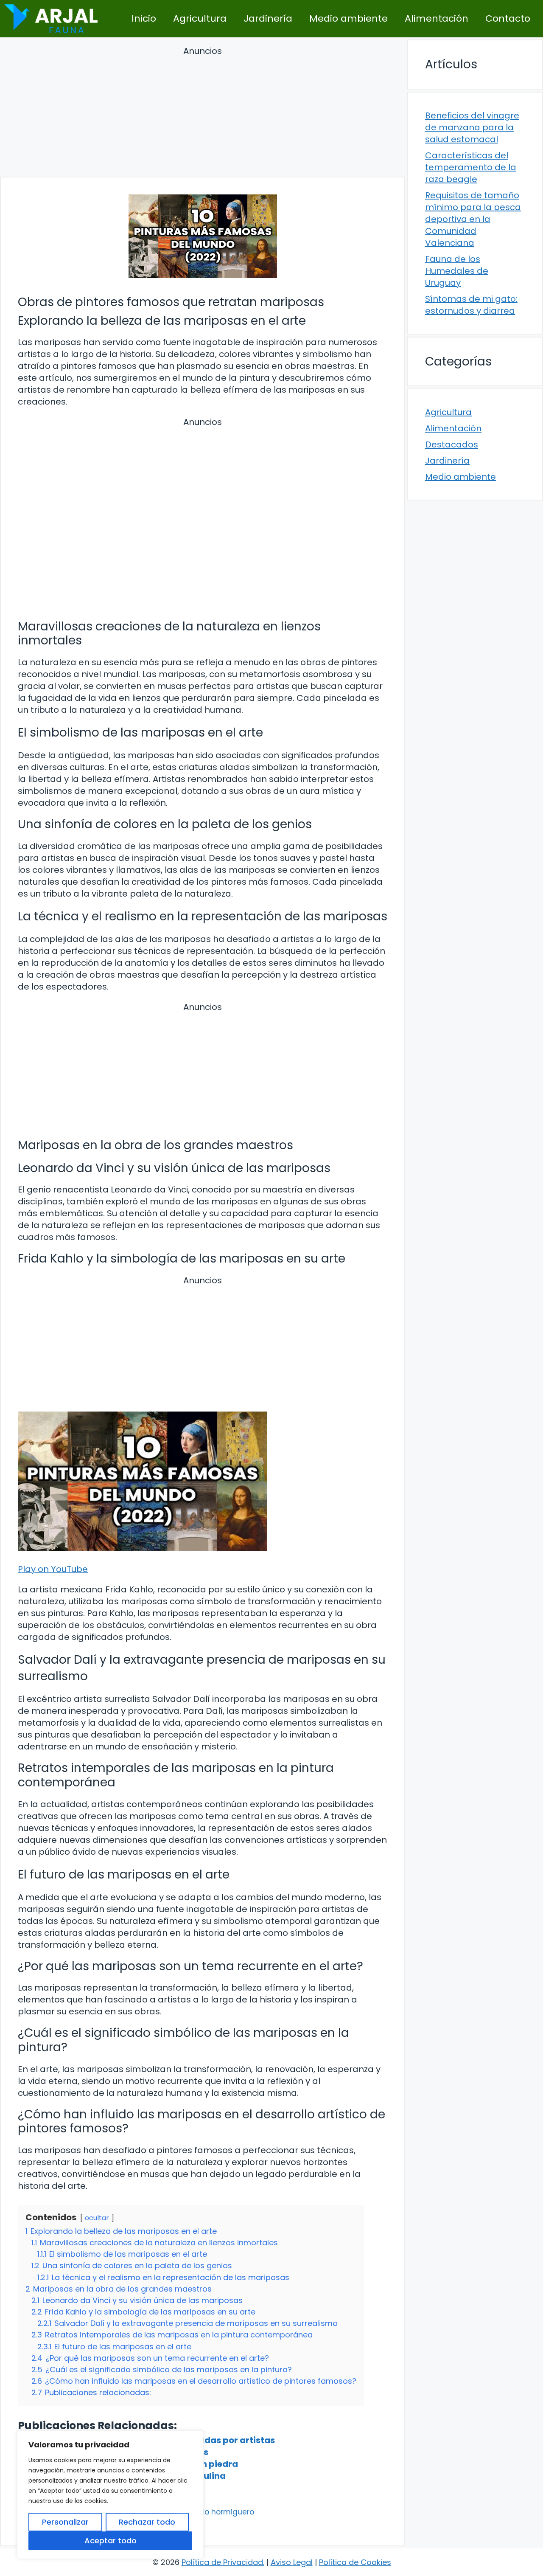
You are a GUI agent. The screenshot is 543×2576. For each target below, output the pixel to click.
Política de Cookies (355, 2562)
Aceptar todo (111, 2541)
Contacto (508, 18)
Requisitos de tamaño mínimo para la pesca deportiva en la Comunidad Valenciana (473, 219)
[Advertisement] (203, 113)
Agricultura (200, 18)
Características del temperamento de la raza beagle (471, 167)
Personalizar (65, 2522)
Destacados (452, 444)
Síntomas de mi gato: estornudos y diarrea (471, 305)
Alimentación (437, 18)
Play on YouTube (53, 1569)
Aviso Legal (292, 2562)
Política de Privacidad (222, 2562)
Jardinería (268, 18)
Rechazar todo (147, 2522)
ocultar (97, 2218)
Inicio (144, 18)
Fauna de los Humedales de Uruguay (457, 271)
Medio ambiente (348, 18)
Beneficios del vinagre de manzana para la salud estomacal (472, 127)
